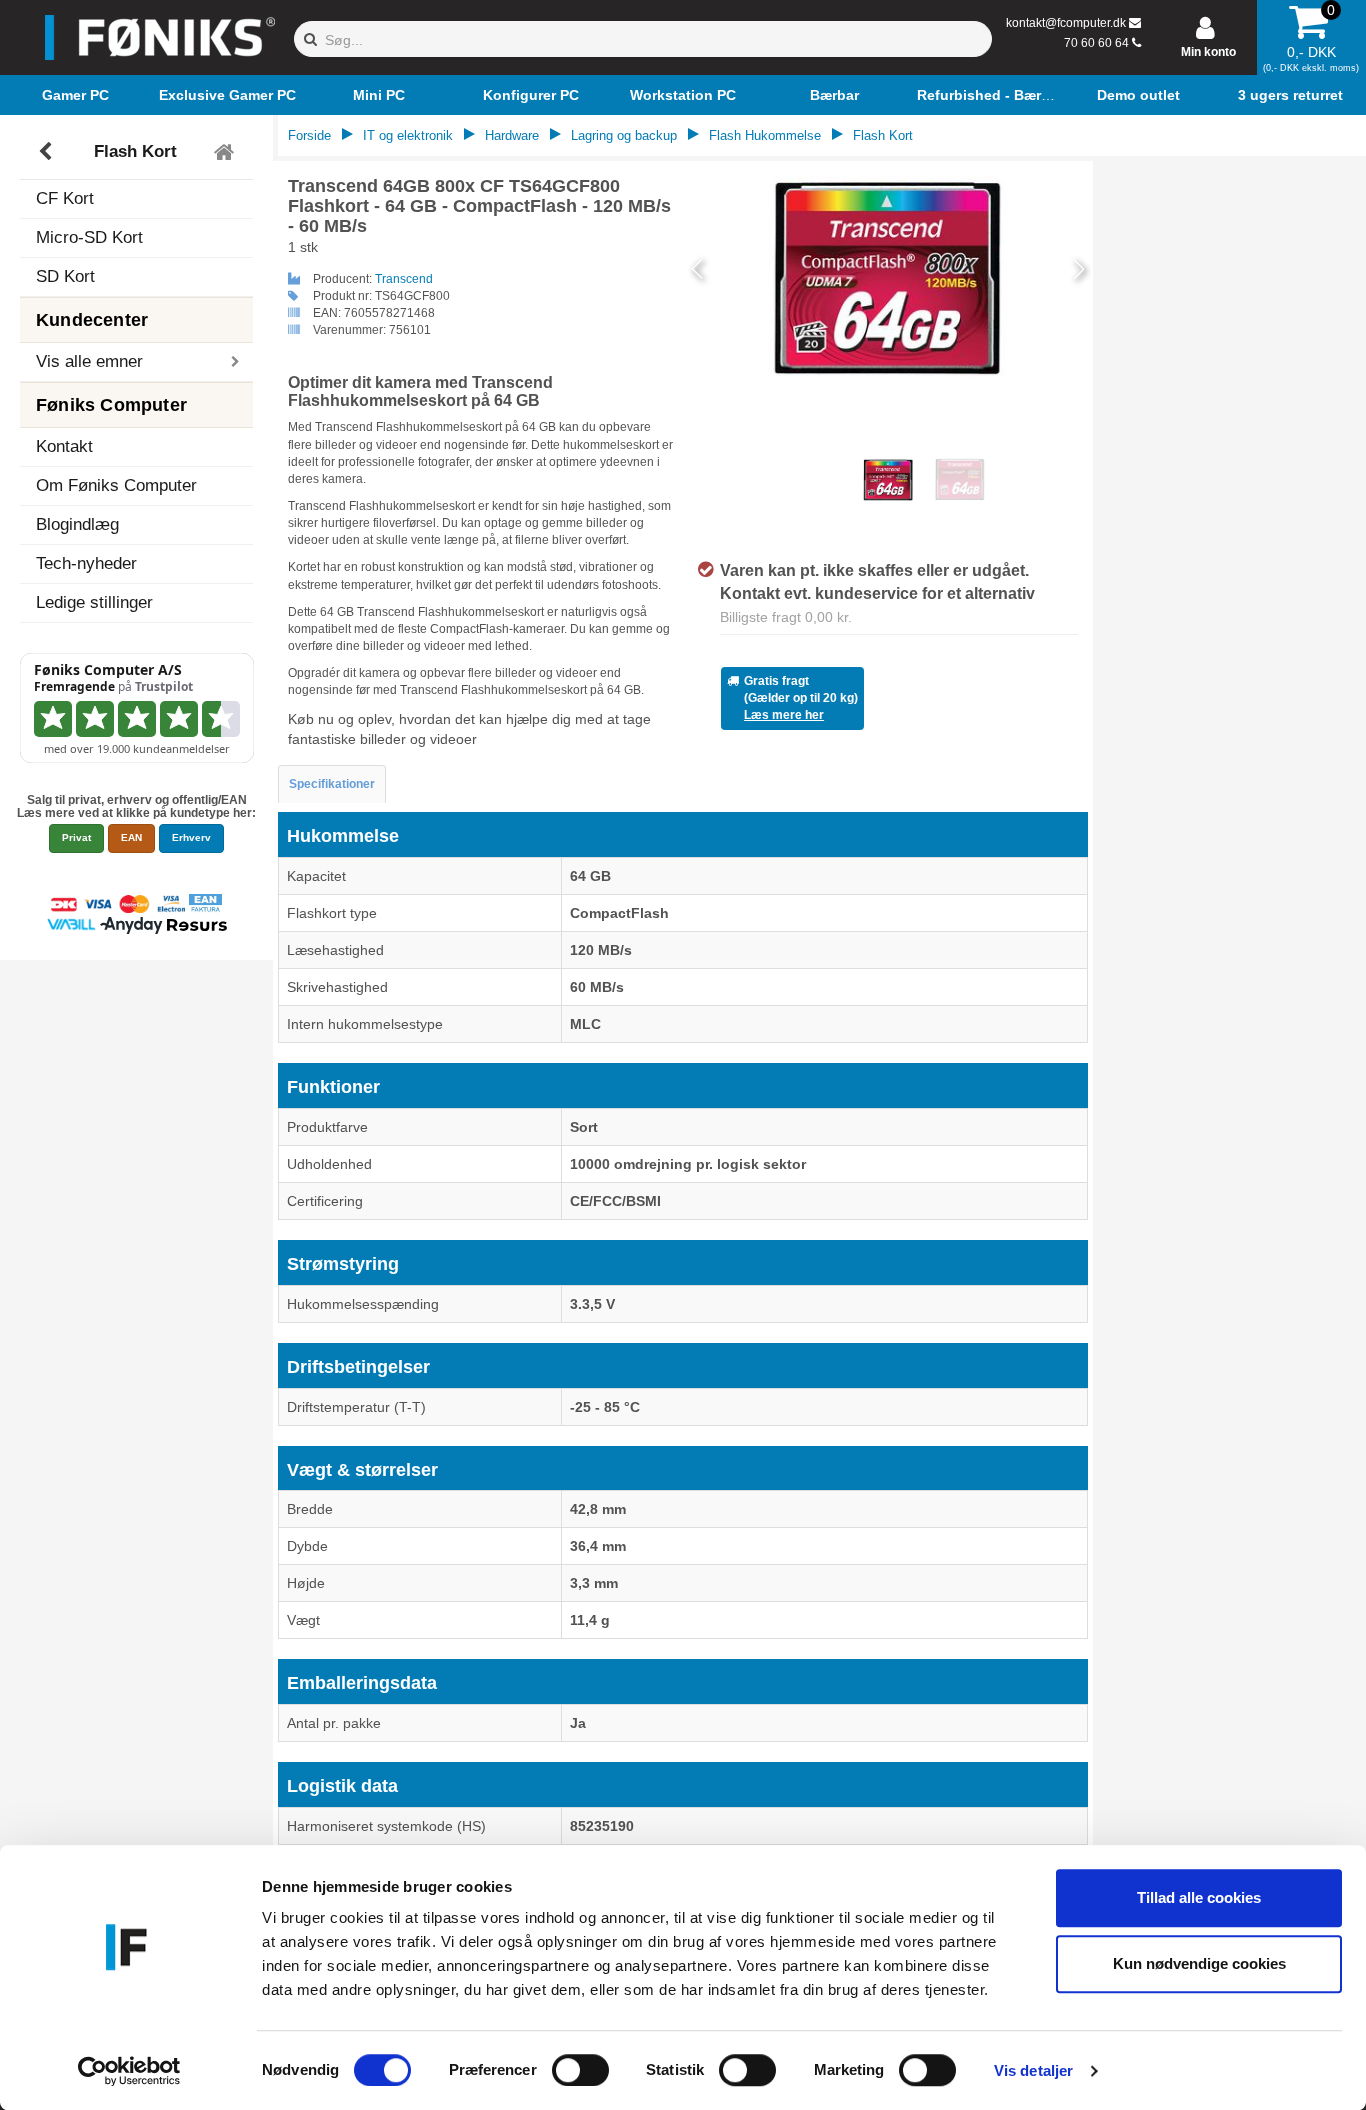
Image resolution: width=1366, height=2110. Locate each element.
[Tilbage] (47, 152)
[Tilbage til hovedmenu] (226, 152)
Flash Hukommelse (765, 135)
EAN (131, 837)
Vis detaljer (1033, 2070)
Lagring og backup (624, 135)
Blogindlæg (77, 524)
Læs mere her (784, 715)
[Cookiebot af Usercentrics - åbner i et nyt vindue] (129, 2071)
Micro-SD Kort (89, 237)
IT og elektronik (408, 135)
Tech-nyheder (86, 563)
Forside (309, 135)
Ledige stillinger (94, 602)
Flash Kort (135, 151)
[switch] (580, 2070)
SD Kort (65, 276)
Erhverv (191, 837)
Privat (76, 837)
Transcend (404, 279)
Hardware (512, 135)
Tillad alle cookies (1199, 1897)
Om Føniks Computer (116, 485)
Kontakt (64, 446)
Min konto (1208, 52)
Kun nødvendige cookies (1199, 1963)
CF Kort (65, 198)
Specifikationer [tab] (332, 784)
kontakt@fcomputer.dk (1066, 23)
